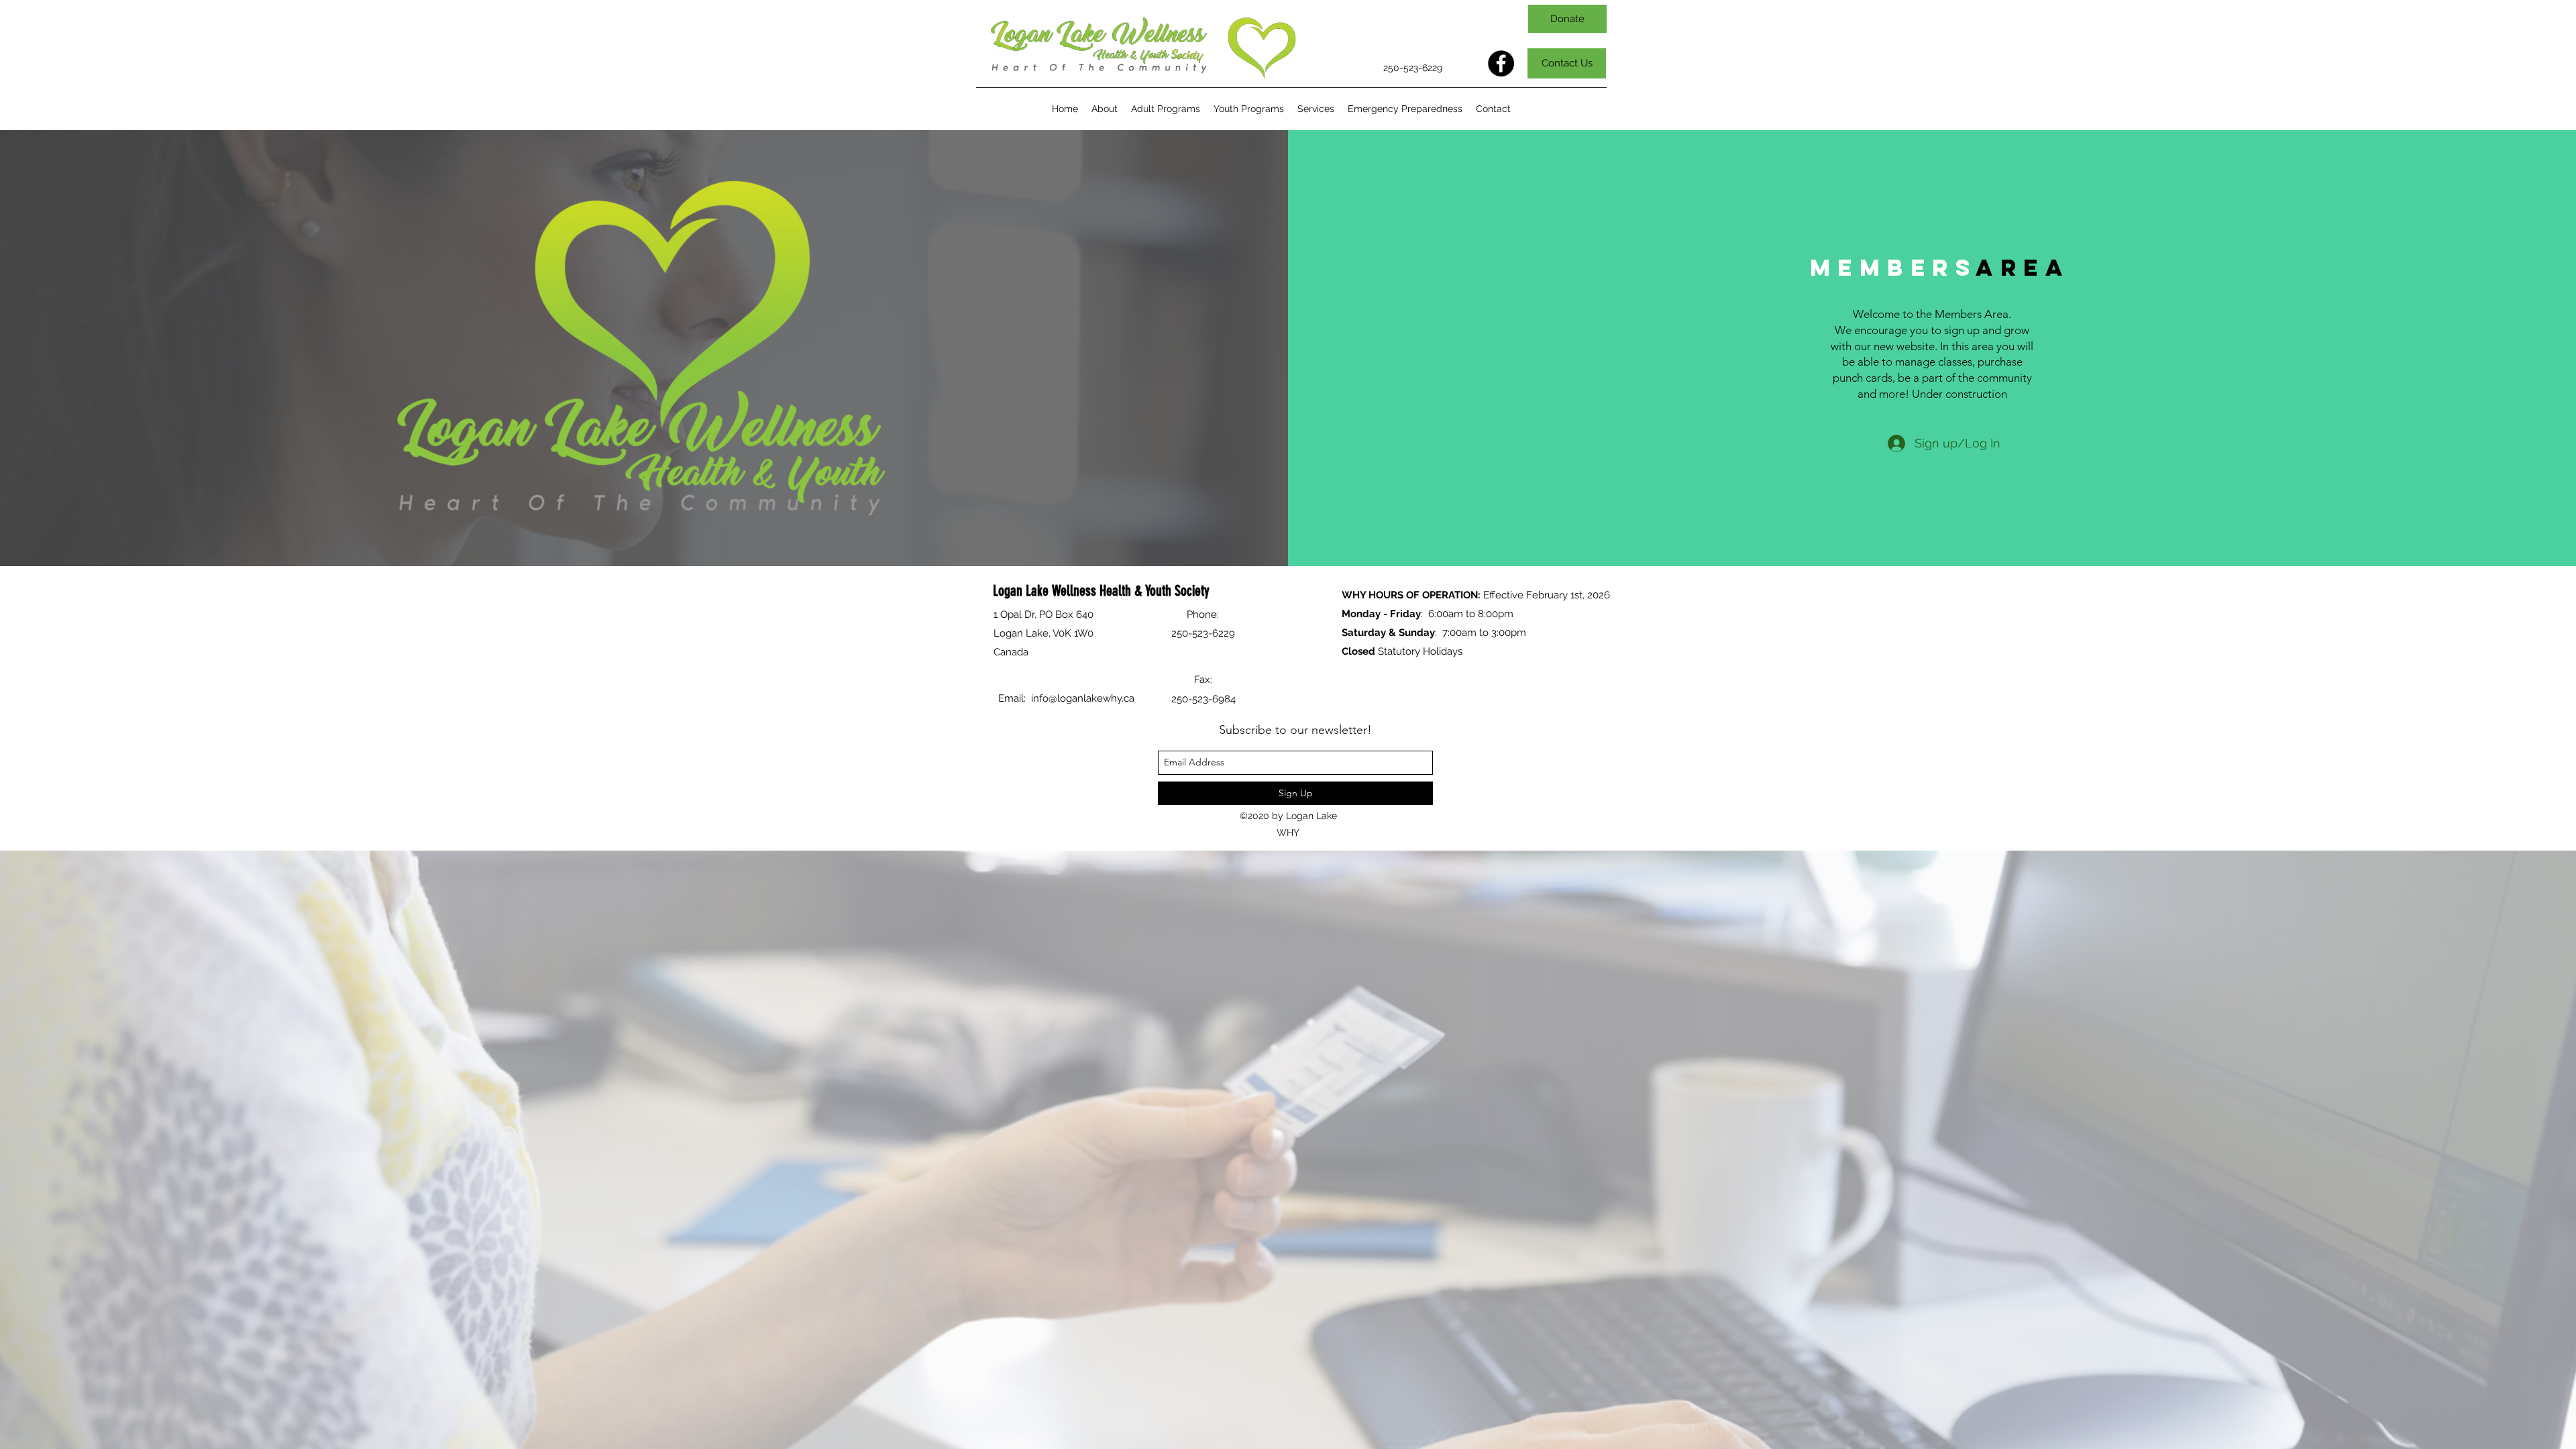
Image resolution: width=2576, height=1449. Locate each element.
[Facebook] (1501, 63)
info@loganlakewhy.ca (1083, 698)
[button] (1166, 109)
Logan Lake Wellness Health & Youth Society (1101, 591)
